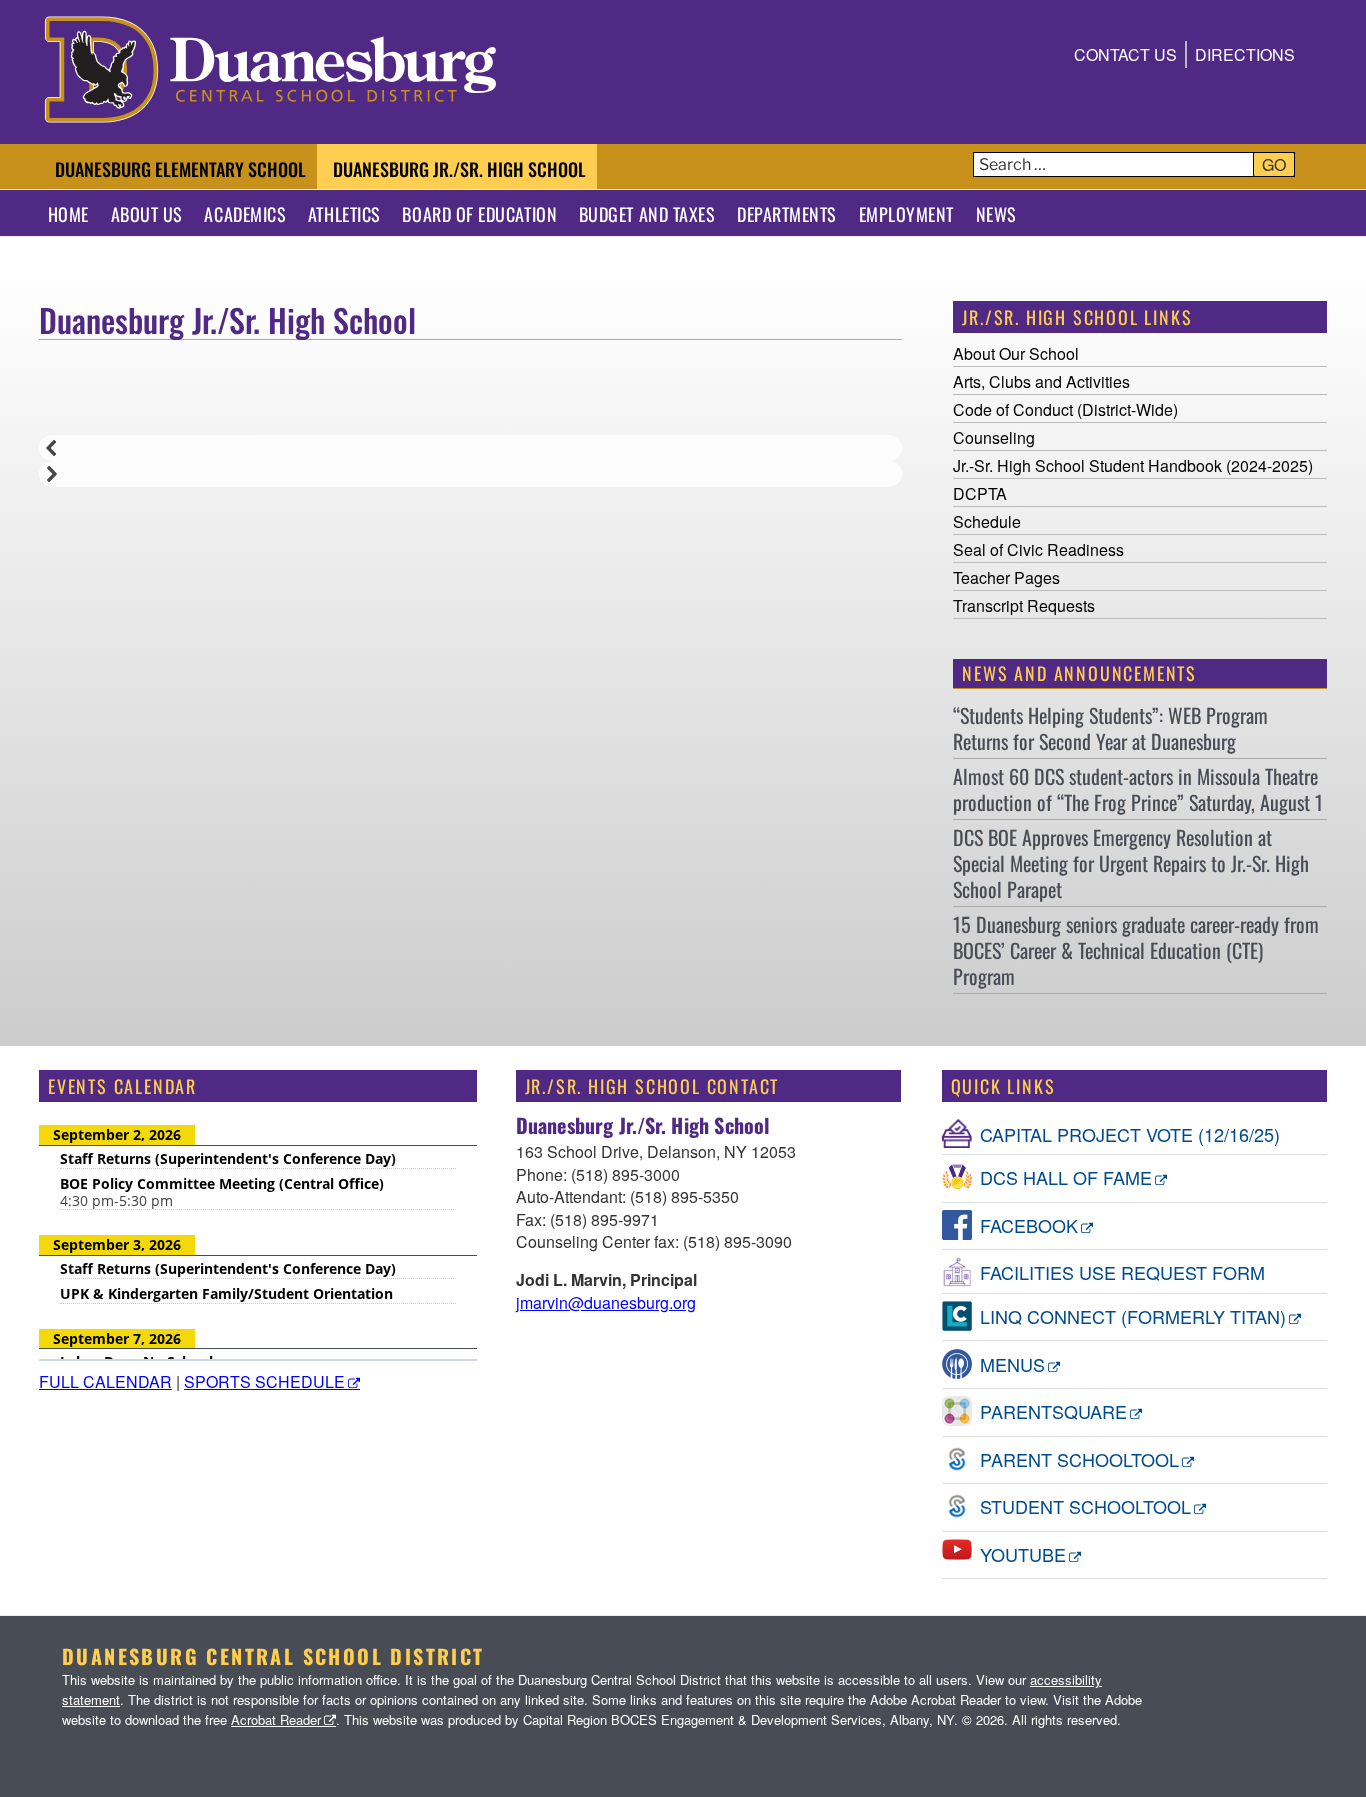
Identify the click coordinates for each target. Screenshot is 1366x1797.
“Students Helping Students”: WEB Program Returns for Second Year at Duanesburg (1110, 728)
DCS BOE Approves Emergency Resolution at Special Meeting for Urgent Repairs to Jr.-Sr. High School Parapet (1131, 863)
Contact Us (1125, 54)
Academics (245, 214)
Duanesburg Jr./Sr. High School (459, 169)
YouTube (1023, 1554)
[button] (470, 448)
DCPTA (980, 493)
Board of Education (479, 214)
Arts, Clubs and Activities (1041, 381)
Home (68, 214)
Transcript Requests (1024, 605)
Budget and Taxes (647, 214)
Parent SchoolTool (1079, 1459)
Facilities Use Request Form (1122, 1272)
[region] (470, 410)
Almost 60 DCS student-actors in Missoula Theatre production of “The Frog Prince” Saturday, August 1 (1138, 789)
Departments (787, 214)
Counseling (994, 437)
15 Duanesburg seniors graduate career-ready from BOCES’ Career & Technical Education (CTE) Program (1136, 950)
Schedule (987, 521)
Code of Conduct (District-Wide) (1065, 409)
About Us (147, 214)
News (996, 214)
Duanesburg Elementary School (180, 169)
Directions (1245, 54)
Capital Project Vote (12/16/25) (1130, 1134)
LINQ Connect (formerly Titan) (1133, 1316)
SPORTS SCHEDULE (264, 1381)
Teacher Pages (1006, 577)
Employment (906, 214)
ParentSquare (1053, 1411)
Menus (1012, 1364)
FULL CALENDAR (105, 1381)
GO (1274, 164)
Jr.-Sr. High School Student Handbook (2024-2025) (1135, 465)
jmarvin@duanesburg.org (606, 1303)
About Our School (1016, 353)
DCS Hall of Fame (1066, 1177)
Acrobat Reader (276, 1719)
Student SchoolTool (1085, 1506)
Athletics (344, 214)
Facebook (1029, 1225)
